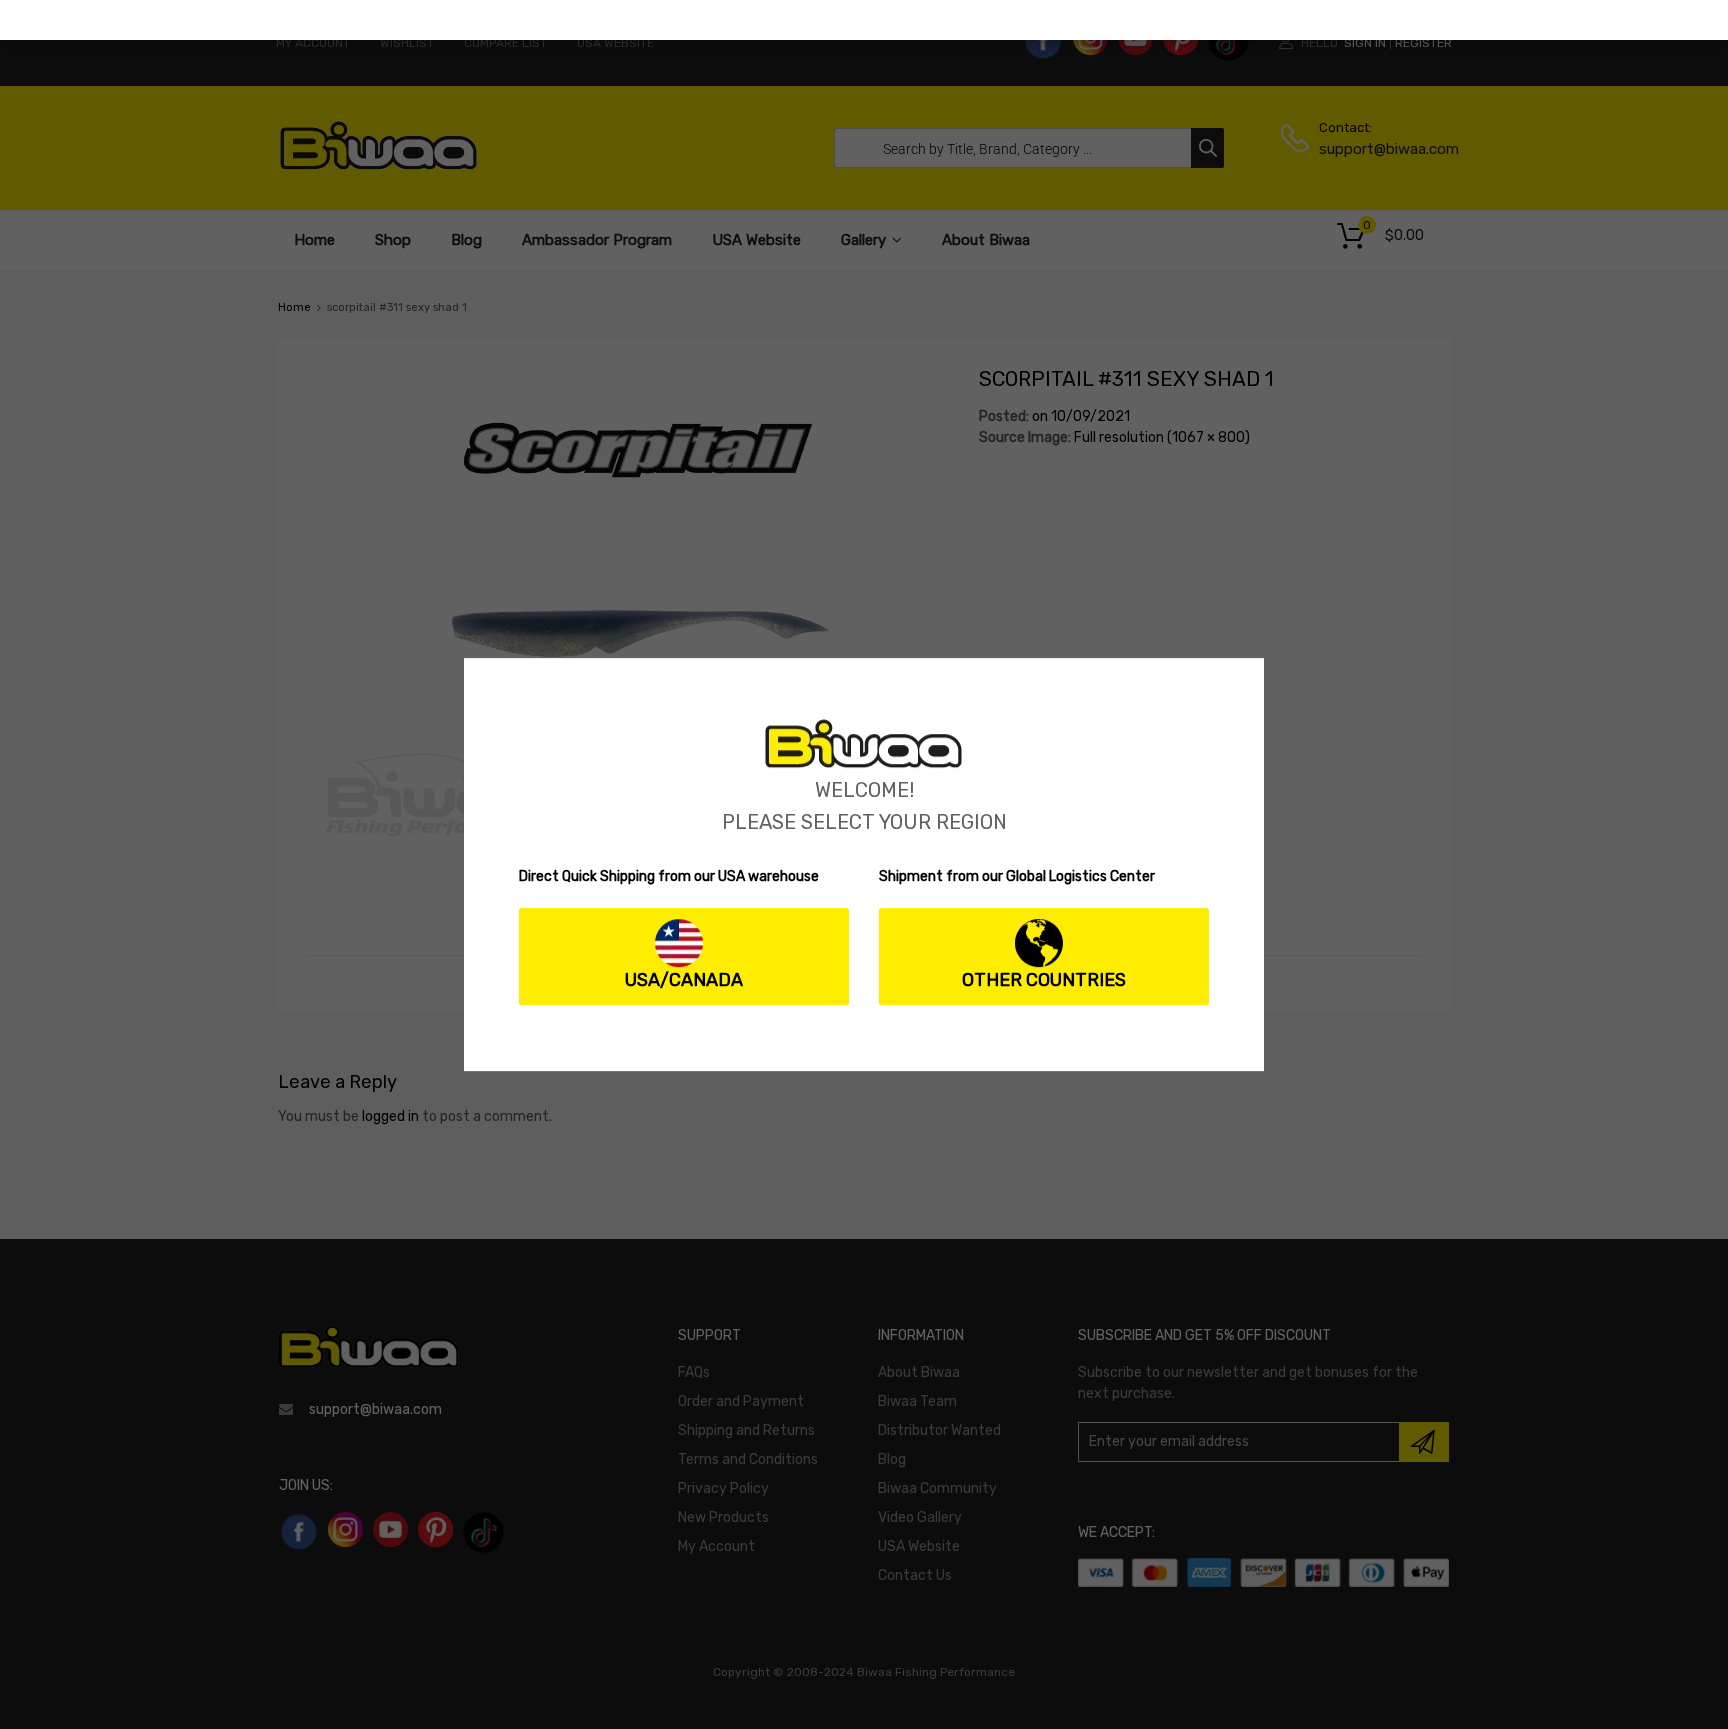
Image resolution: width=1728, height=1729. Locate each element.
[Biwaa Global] (864, 763)
